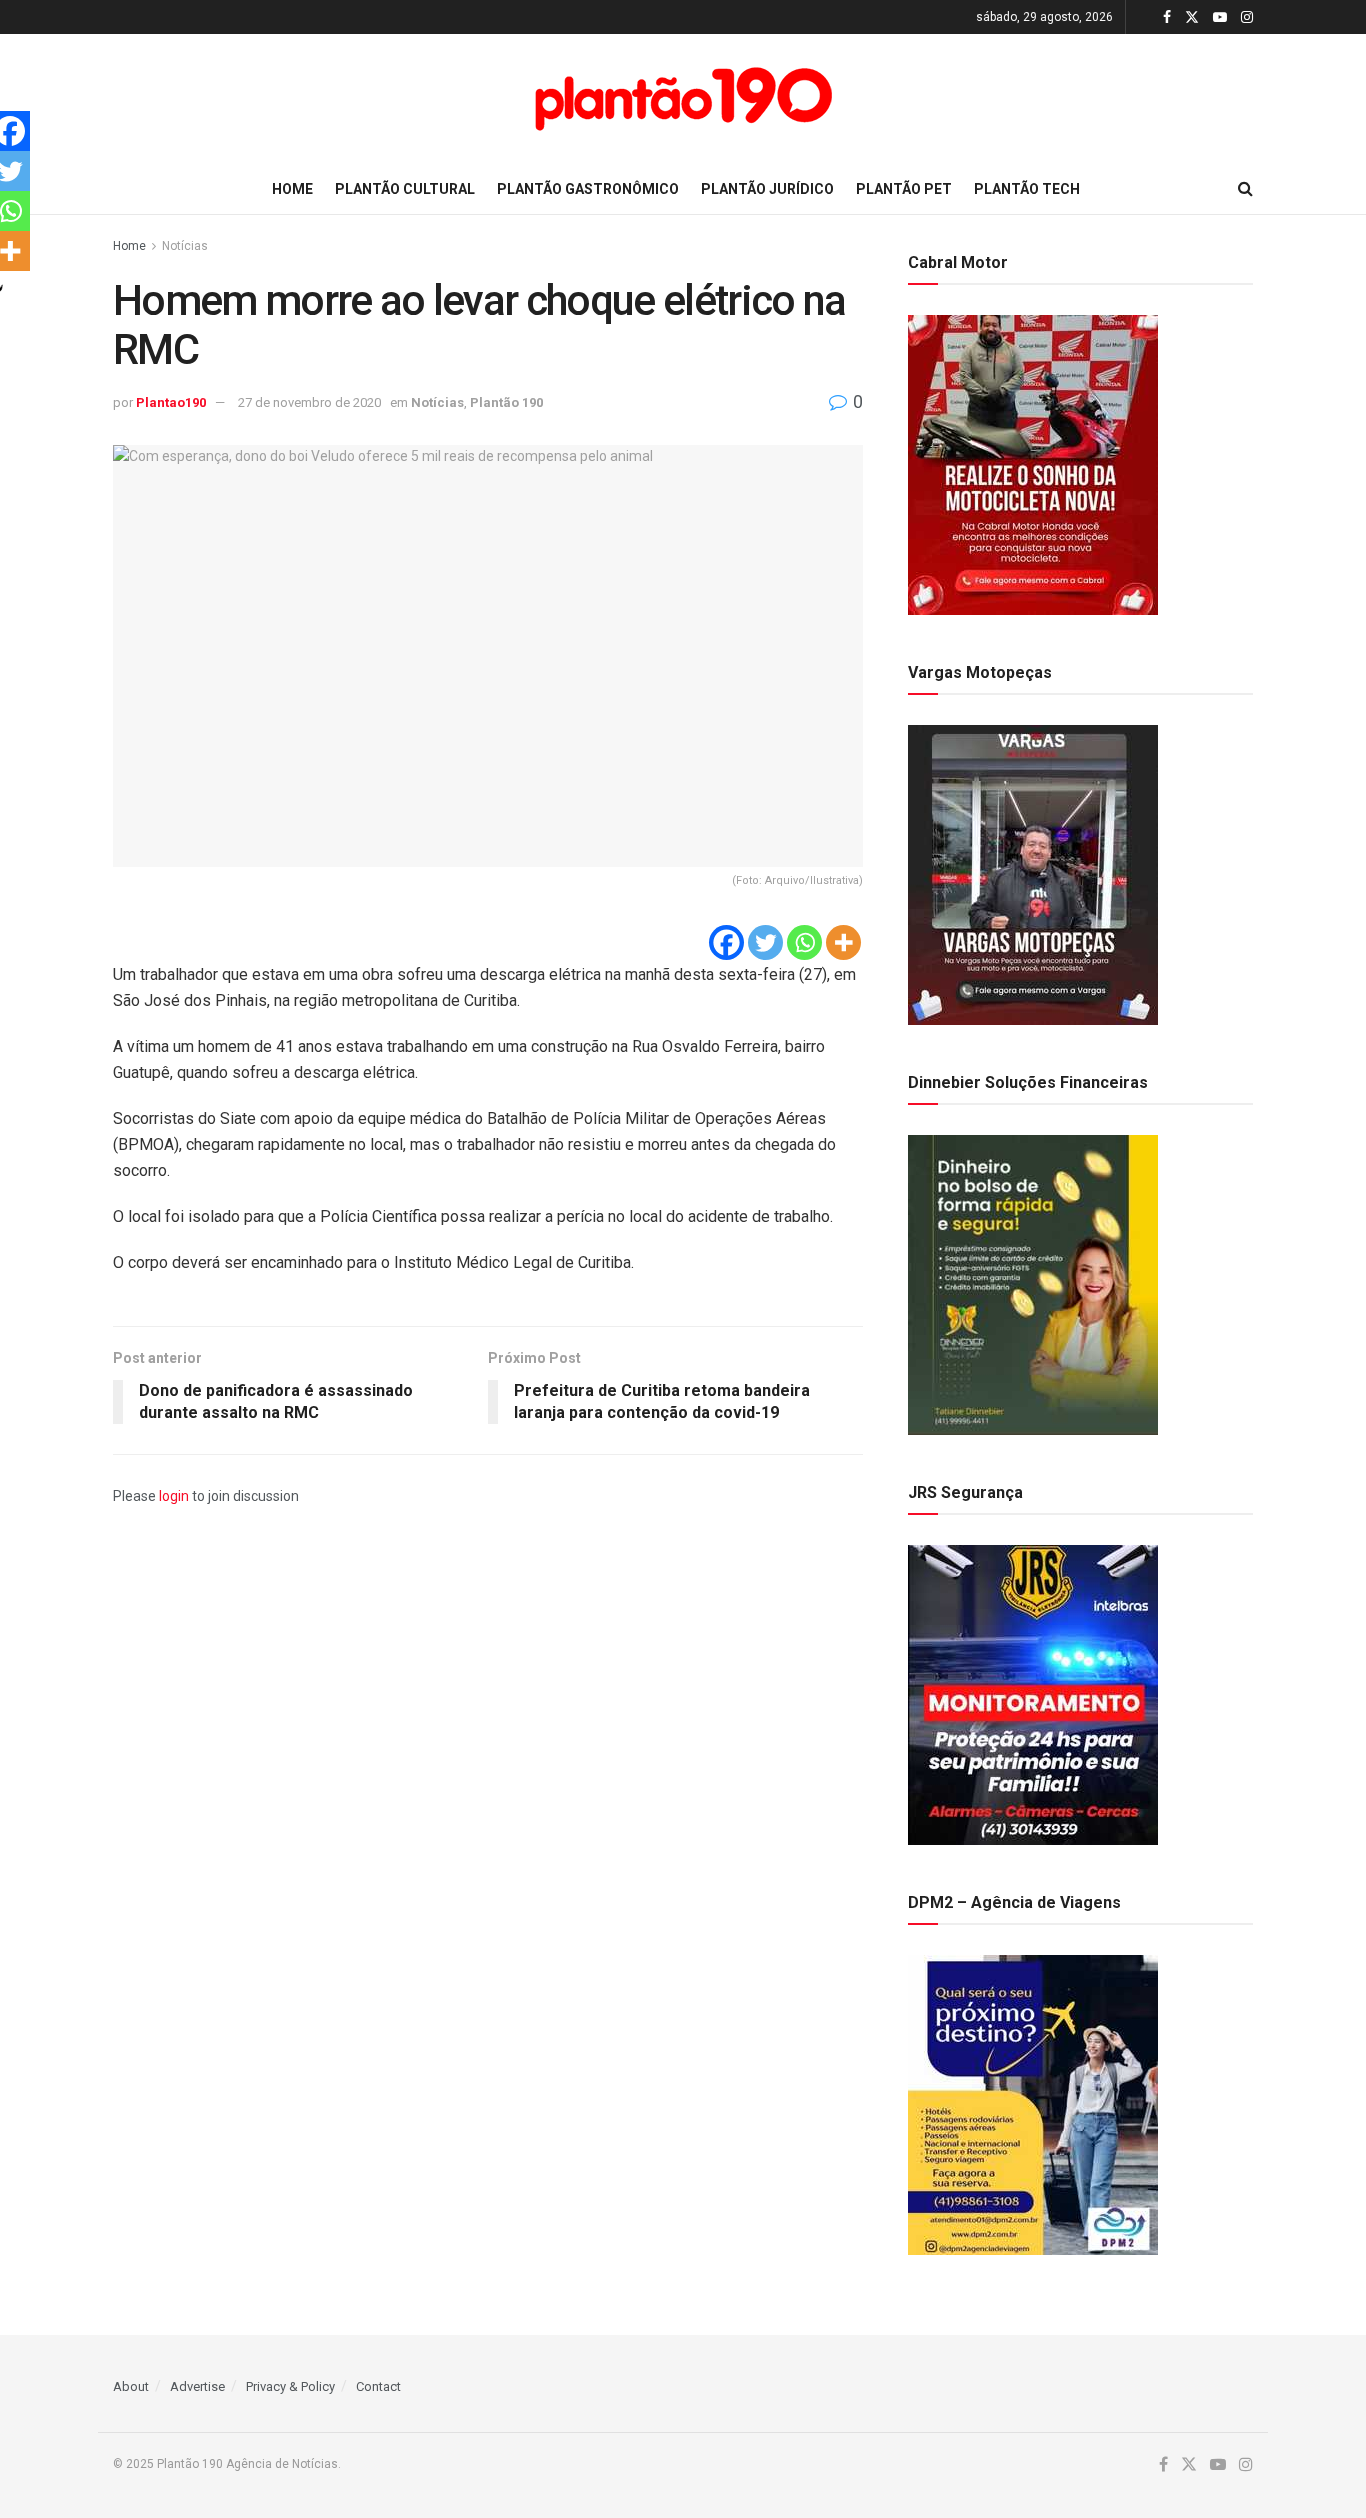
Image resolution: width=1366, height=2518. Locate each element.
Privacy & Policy (290, 2386)
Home (292, 189)
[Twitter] (765, 942)
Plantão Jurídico (767, 189)
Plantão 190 (506, 402)
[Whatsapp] (804, 942)
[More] (843, 942)
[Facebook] (726, 942)
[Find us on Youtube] (1220, 17)
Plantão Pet (904, 189)
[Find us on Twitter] (1192, 17)
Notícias (185, 246)
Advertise (197, 2386)
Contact (378, 2386)
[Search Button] (1245, 189)
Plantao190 (171, 402)
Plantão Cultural (405, 189)
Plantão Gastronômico (588, 189)
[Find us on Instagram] (1247, 17)
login (174, 1496)
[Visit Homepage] (683, 99)
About (131, 2386)
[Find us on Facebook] (1167, 17)
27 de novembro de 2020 (309, 402)
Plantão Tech (1027, 189)
